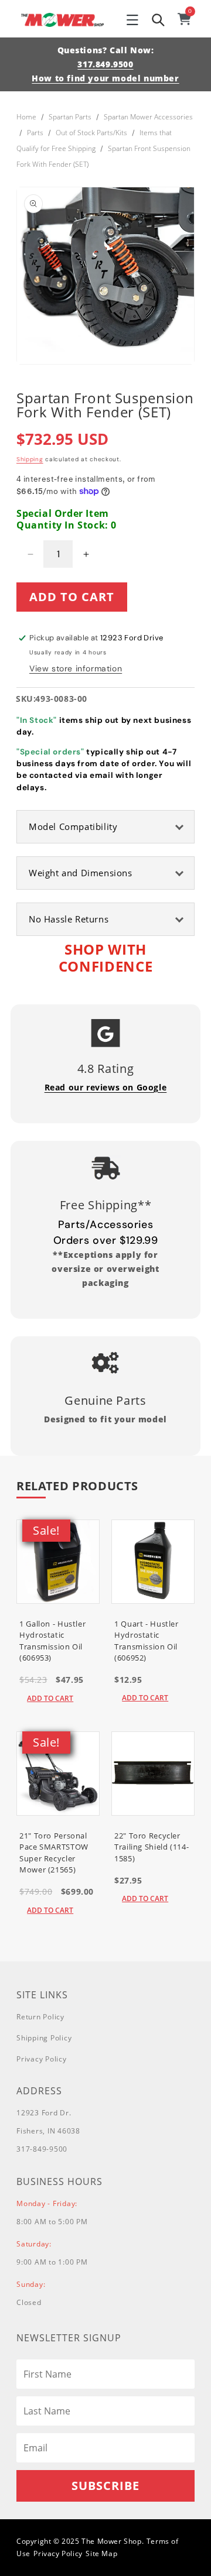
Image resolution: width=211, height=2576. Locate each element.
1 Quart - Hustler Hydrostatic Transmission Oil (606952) (147, 1641)
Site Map (101, 2553)
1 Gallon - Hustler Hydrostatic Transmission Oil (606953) (52, 1641)
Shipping (30, 459)
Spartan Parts (70, 117)
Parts (35, 133)
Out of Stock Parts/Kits (91, 133)
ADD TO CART (50, 1698)
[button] (132, 20)
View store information (76, 668)
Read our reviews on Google (106, 1087)
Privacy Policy (42, 2059)
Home (26, 117)
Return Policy (40, 2017)
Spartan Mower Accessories (148, 117)
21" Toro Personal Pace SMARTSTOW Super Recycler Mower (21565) (54, 1853)
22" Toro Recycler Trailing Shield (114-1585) (152, 1847)
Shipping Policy (44, 2038)
